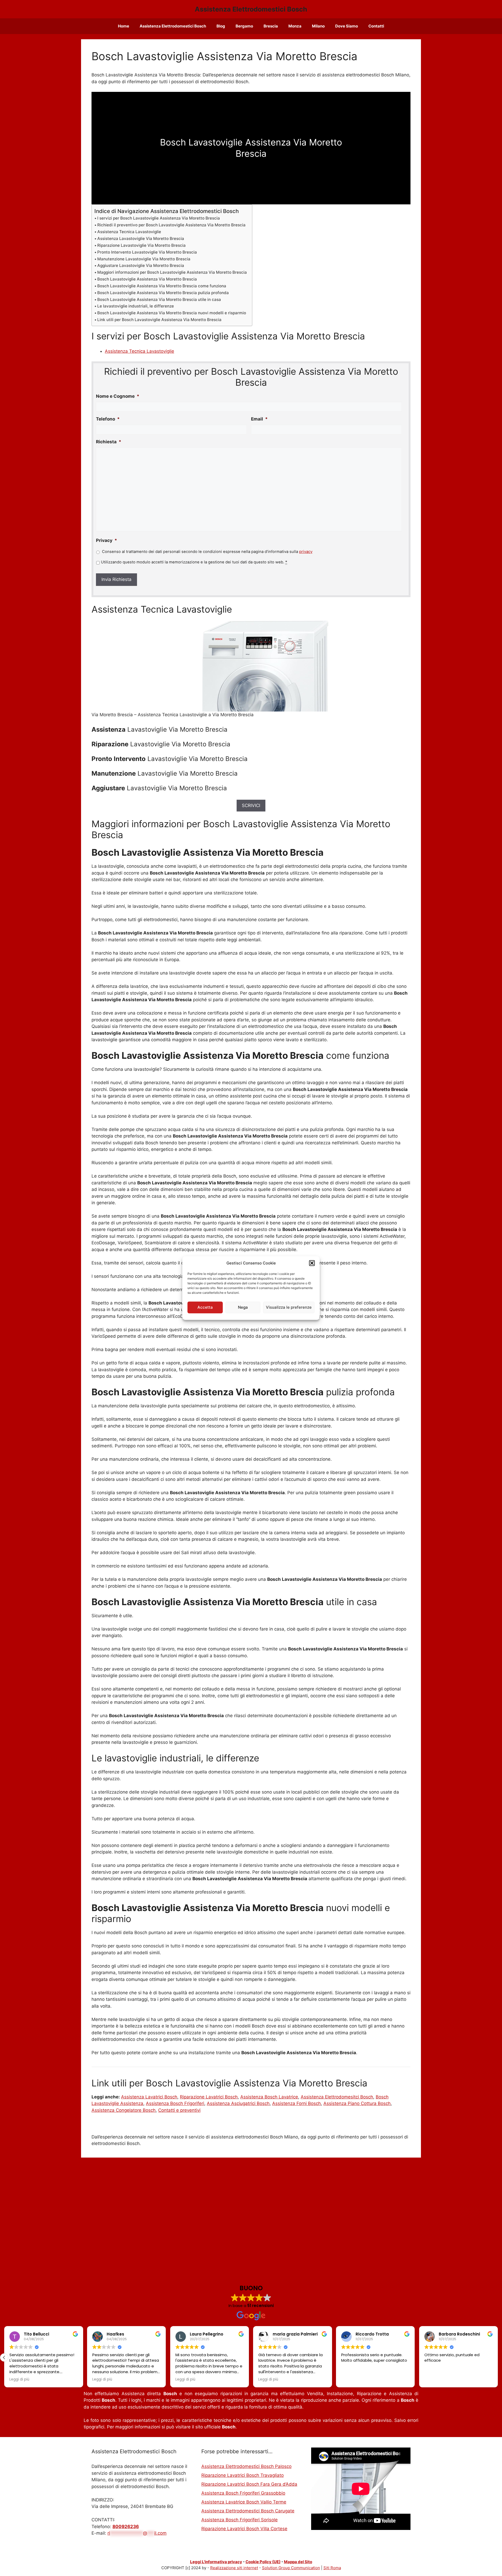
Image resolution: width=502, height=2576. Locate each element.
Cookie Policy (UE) (263, 2562)
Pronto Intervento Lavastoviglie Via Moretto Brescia (147, 252)
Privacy (107, 540)
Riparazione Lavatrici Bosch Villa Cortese (244, 2529)
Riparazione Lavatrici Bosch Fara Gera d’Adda (249, 2484)
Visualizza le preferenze (289, 1307)
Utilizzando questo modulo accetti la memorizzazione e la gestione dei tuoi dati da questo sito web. (194, 562)
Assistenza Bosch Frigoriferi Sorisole (239, 2520)
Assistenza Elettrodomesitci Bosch (337, 2097)
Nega (243, 1307)
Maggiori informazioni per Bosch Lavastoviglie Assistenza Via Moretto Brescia (172, 272)
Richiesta (109, 442)
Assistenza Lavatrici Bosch (149, 2097)
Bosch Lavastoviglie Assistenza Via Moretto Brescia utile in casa (159, 299)
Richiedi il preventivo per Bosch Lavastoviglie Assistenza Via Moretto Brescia (171, 225)
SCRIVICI (251, 805)
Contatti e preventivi (179, 2110)
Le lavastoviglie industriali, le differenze (136, 306)
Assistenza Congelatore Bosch (124, 2110)
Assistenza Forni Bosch (296, 2103)
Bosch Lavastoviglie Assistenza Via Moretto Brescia (147, 279)
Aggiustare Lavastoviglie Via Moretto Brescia (141, 265)
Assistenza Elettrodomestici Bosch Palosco (246, 2466)
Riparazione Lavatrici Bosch (209, 2097)
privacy (306, 552)
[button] (312, 1263)
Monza (295, 26)
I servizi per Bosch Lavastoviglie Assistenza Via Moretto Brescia (159, 218)
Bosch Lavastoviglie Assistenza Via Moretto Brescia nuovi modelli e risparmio (172, 313)
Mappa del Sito (298, 2562)
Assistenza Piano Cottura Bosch (357, 2103)
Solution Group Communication (291, 2568)
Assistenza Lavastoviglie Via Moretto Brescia (141, 239)
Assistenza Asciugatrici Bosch (238, 2103)
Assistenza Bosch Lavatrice (269, 2097)
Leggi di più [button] (102, 2379)
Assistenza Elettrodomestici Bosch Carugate (248, 2511)
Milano (318, 26)
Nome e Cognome (118, 396)
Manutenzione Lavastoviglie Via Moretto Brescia (144, 259)
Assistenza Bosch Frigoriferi (175, 2103)
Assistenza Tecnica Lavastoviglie (129, 232)
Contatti (376, 26)
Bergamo (244, 26)
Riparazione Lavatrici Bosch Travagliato (243, 2475)
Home (124, 26)
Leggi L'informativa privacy (216, 2562)
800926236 (126, 2527)
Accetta (205, 1307)
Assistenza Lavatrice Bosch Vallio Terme (244, 2502)
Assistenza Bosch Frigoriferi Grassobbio (243, 2493)
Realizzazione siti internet (234, 2568)
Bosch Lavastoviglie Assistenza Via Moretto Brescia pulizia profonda (163, 293)
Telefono (108, 419)
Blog (221, 26)
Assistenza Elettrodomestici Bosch (251, 9)
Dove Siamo (347, 26)
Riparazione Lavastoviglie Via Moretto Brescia (141, 245)
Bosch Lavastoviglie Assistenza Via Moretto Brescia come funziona (162, 286)
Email (259, 419)
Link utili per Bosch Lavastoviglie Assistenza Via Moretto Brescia (159, 320)
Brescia (271, 26)
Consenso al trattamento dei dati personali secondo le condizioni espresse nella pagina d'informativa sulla (207, 552)
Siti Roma (332, 2568)
